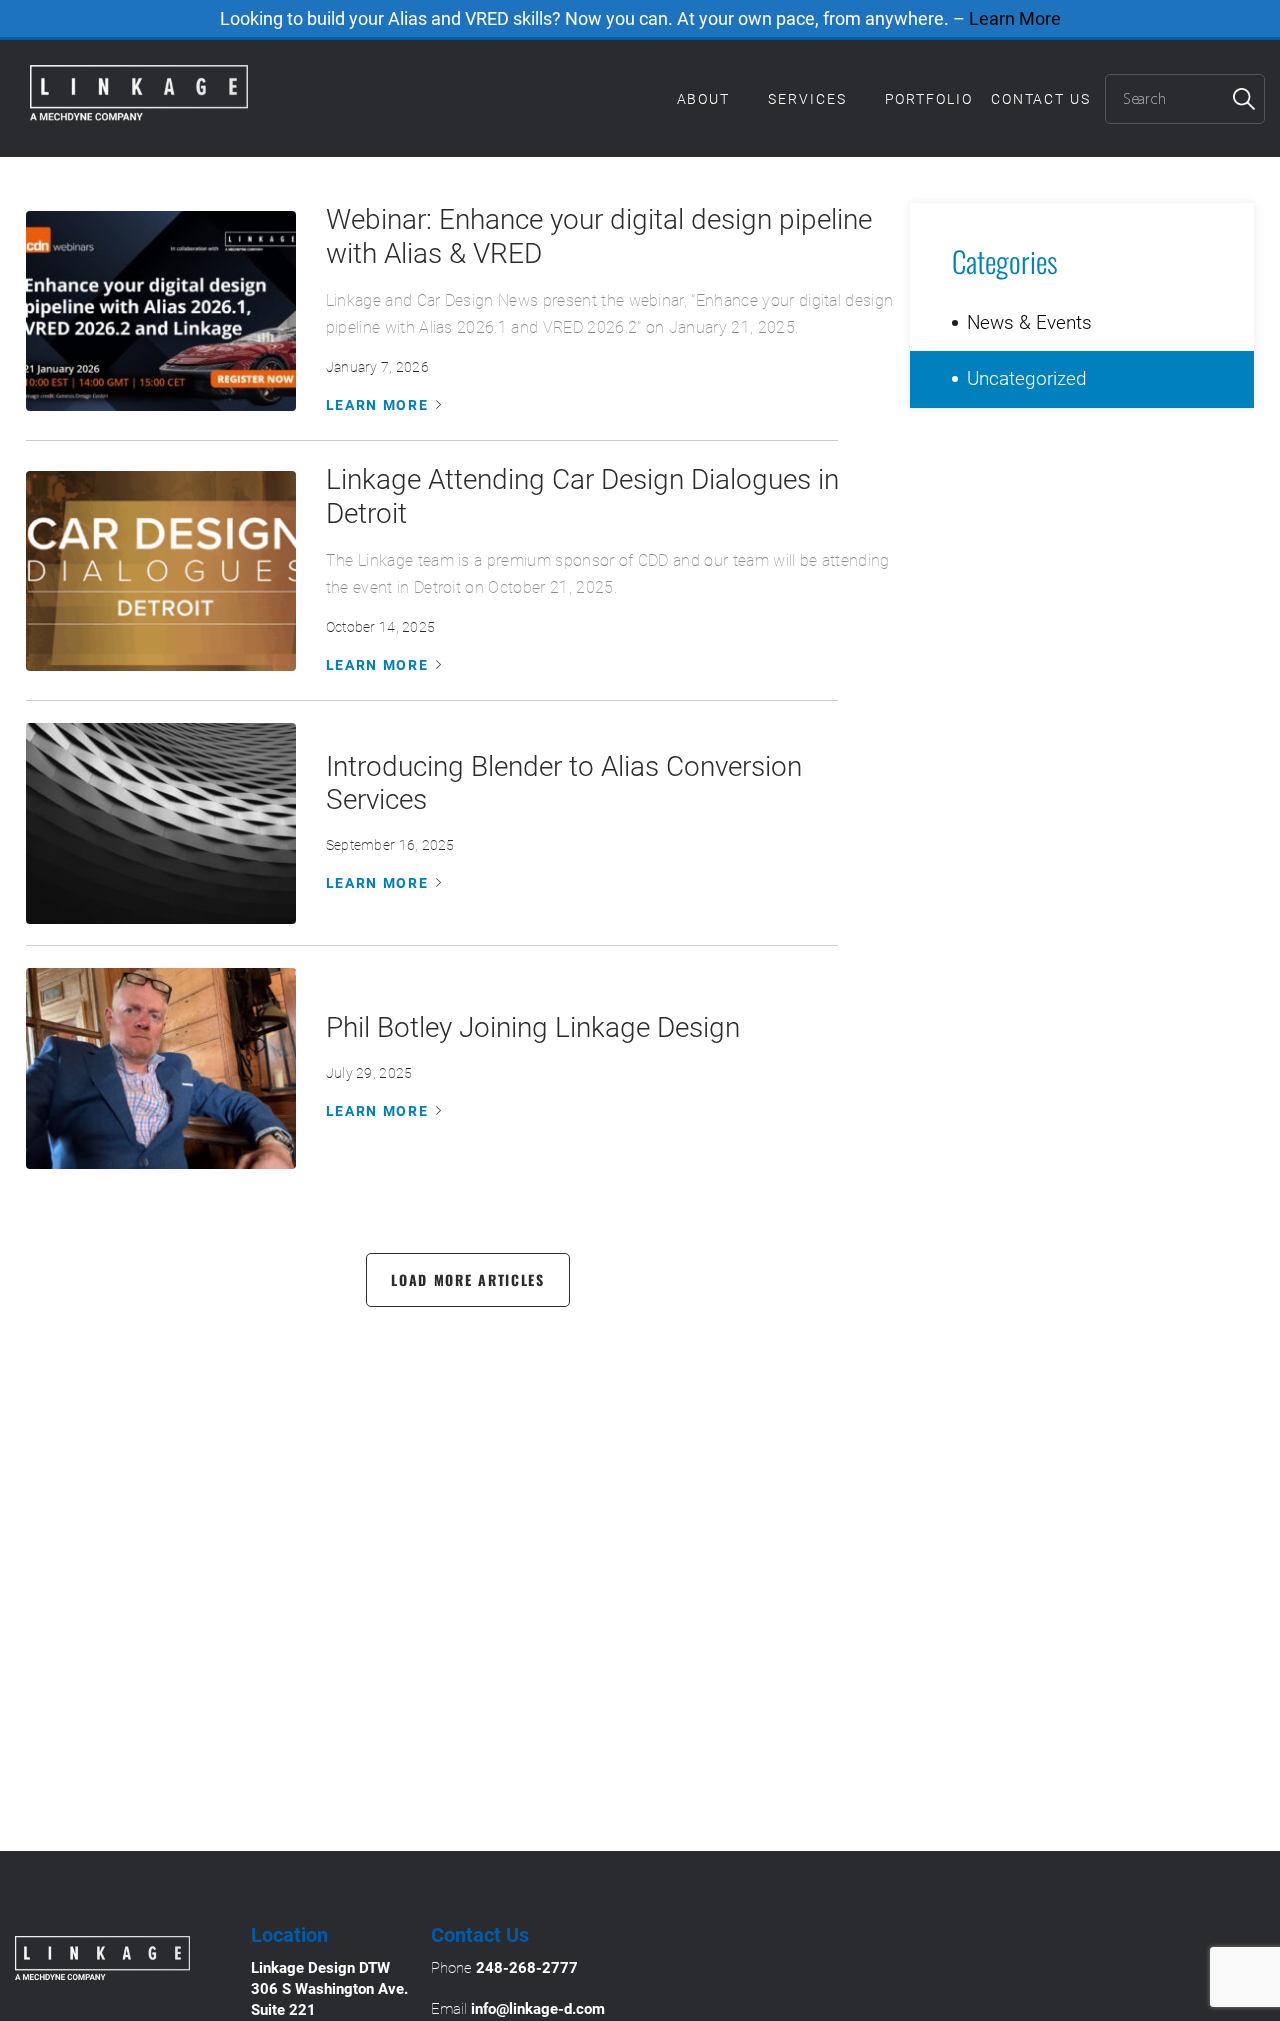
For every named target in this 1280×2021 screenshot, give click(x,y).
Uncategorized (1027, 378)
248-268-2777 (527, 1968)
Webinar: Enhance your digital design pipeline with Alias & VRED (599, 236)
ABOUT (704, 99)
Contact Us (480, 1935)
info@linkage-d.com (538, 2009)
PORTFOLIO (929, 99)
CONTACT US (1041, 99)
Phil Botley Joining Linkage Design (533, 1027)
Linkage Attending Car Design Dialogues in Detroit (582, 496)
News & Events (1029, 322)
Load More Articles (468, 1279)
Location (289, 1935)
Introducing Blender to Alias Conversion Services (564, 783)
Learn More (1015, 18)
